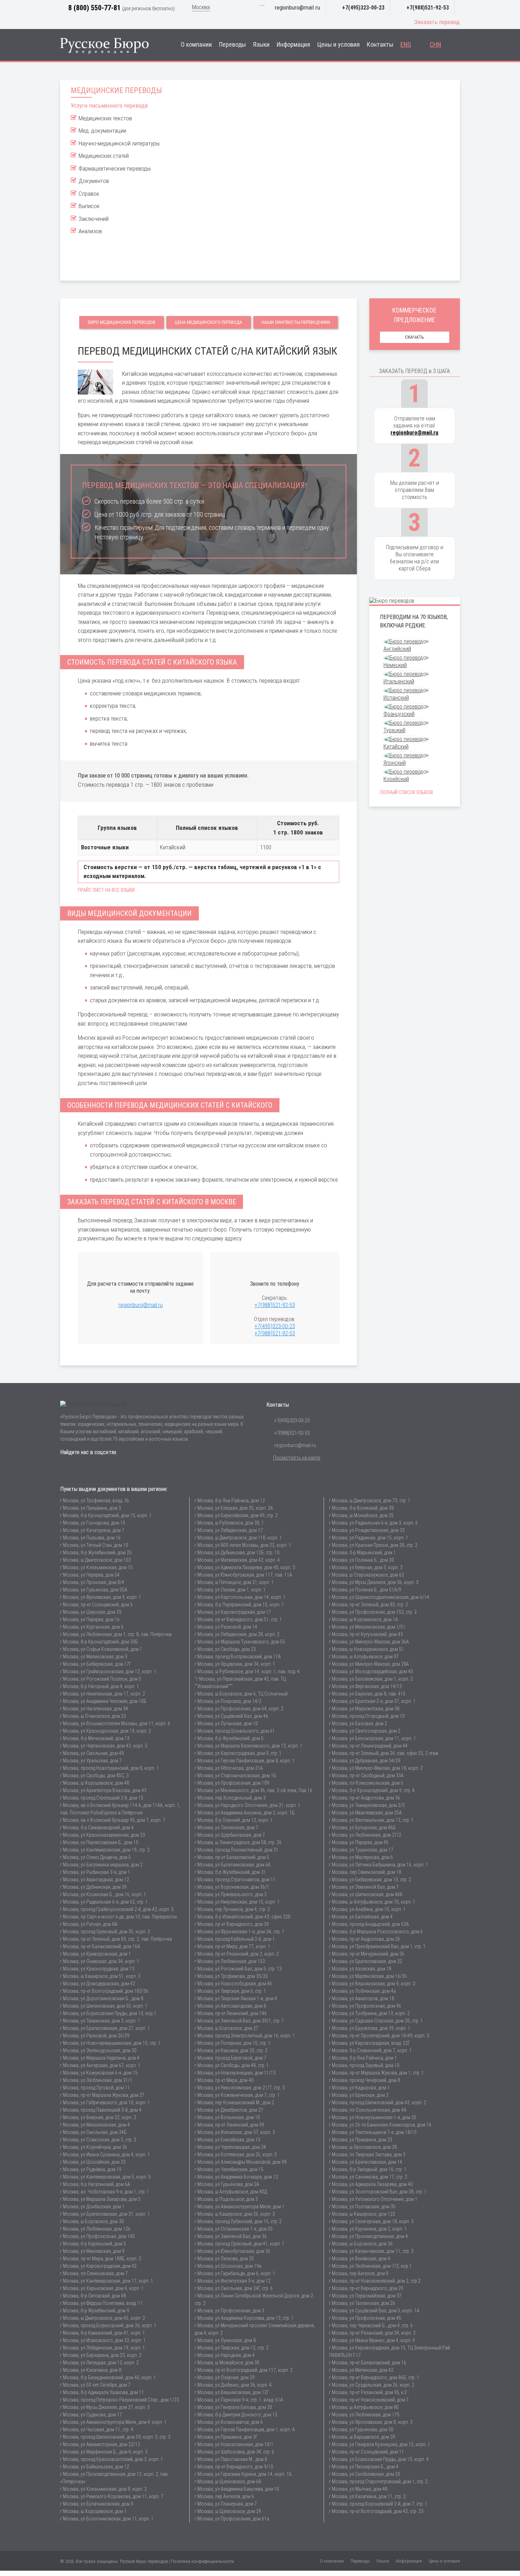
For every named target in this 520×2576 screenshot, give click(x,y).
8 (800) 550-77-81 (94, 8)
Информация (293, 45)
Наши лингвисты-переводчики (296, 322)
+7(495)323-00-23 (363, 8)
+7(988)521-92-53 (428, 8)
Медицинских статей (104, 156)
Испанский (396, 698)
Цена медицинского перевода (209, 322)
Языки (261, 45)
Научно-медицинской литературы (119, 143)
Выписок (89, 206)
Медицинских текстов (105, 118)
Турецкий (394, 730)
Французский (399, 714)
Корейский (396, 779)
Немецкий (395, 665)
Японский (395, 763)
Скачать (415, 337)
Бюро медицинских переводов (122, 322)
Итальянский (399, 681)
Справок (89, 194)
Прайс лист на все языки (106, 890)
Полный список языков (406, 792)
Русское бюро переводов (144, 2561)
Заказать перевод (437, 22)
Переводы (232, 45)
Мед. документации (102, 131)
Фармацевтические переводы (115, 168)
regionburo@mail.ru (297, 7)
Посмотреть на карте (297, 1458)
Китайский (396, 747)
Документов (94, 181)
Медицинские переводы (116, 90)
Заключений (94, 219)
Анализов (90, 231)
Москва (201, 7)
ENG (406, 45)
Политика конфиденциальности (203, 2561)
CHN (435, 45)
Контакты (380, 45)
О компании (196, 45)
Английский (397, 649)
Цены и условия (339, 45)
